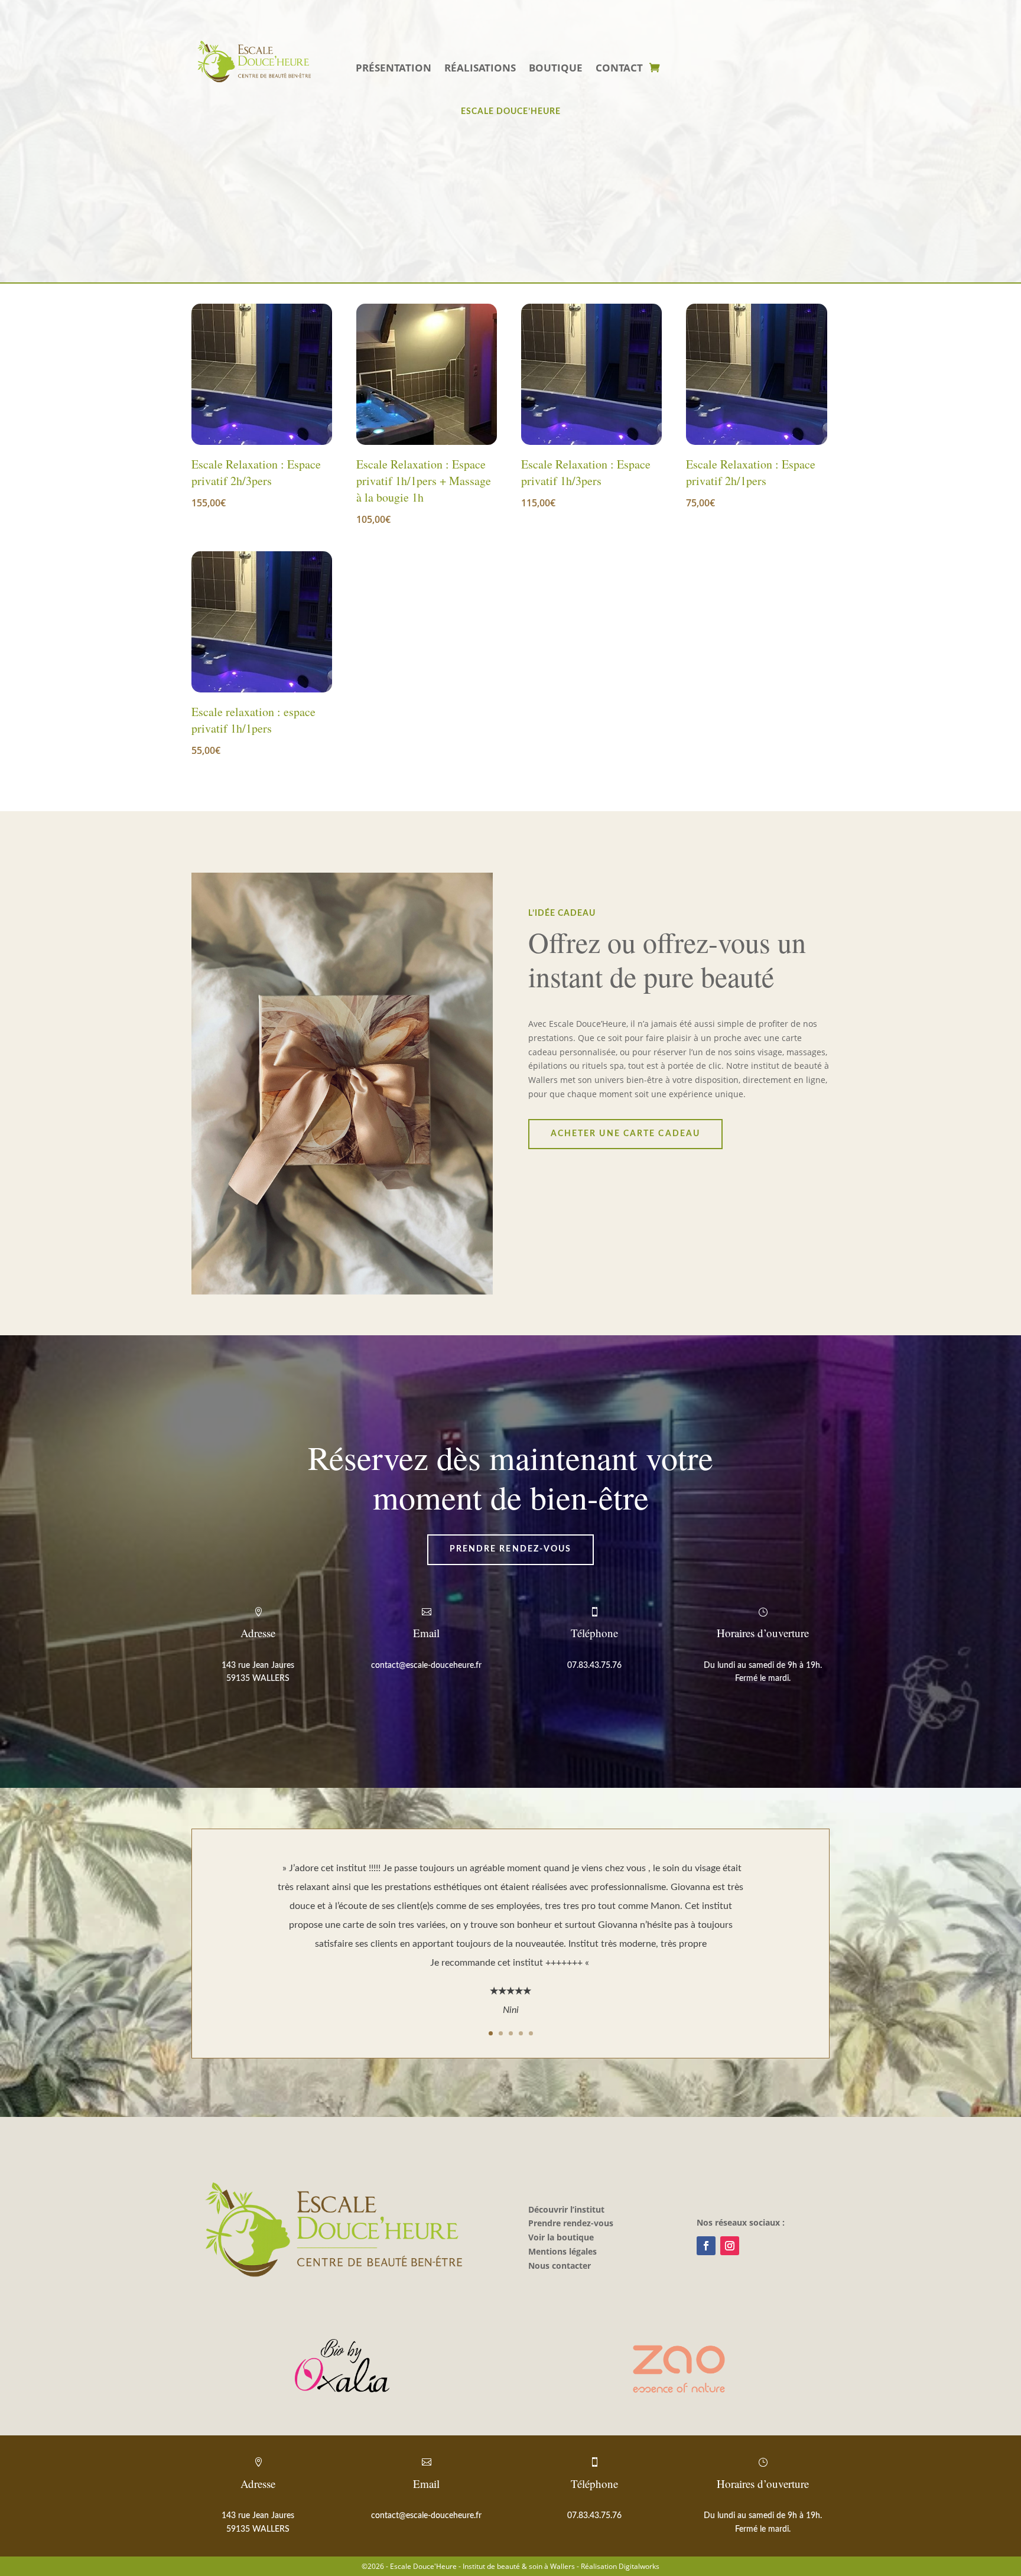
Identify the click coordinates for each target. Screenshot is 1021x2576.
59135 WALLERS (258, 1679)
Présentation (394, 69)
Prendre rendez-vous (511, 1549)
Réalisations (480, 69)
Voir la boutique (561, 2237)
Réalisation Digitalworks (620, 2566)
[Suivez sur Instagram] (730, 2246)
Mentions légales (562, 2251)
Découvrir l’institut (566, 2209)
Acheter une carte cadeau (625, 1134)
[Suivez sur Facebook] (706, 2246)
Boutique (556, 69)
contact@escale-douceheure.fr (426, 1666)
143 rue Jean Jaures (258, 1666)
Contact (619, 69)
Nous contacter (560, 2266)
